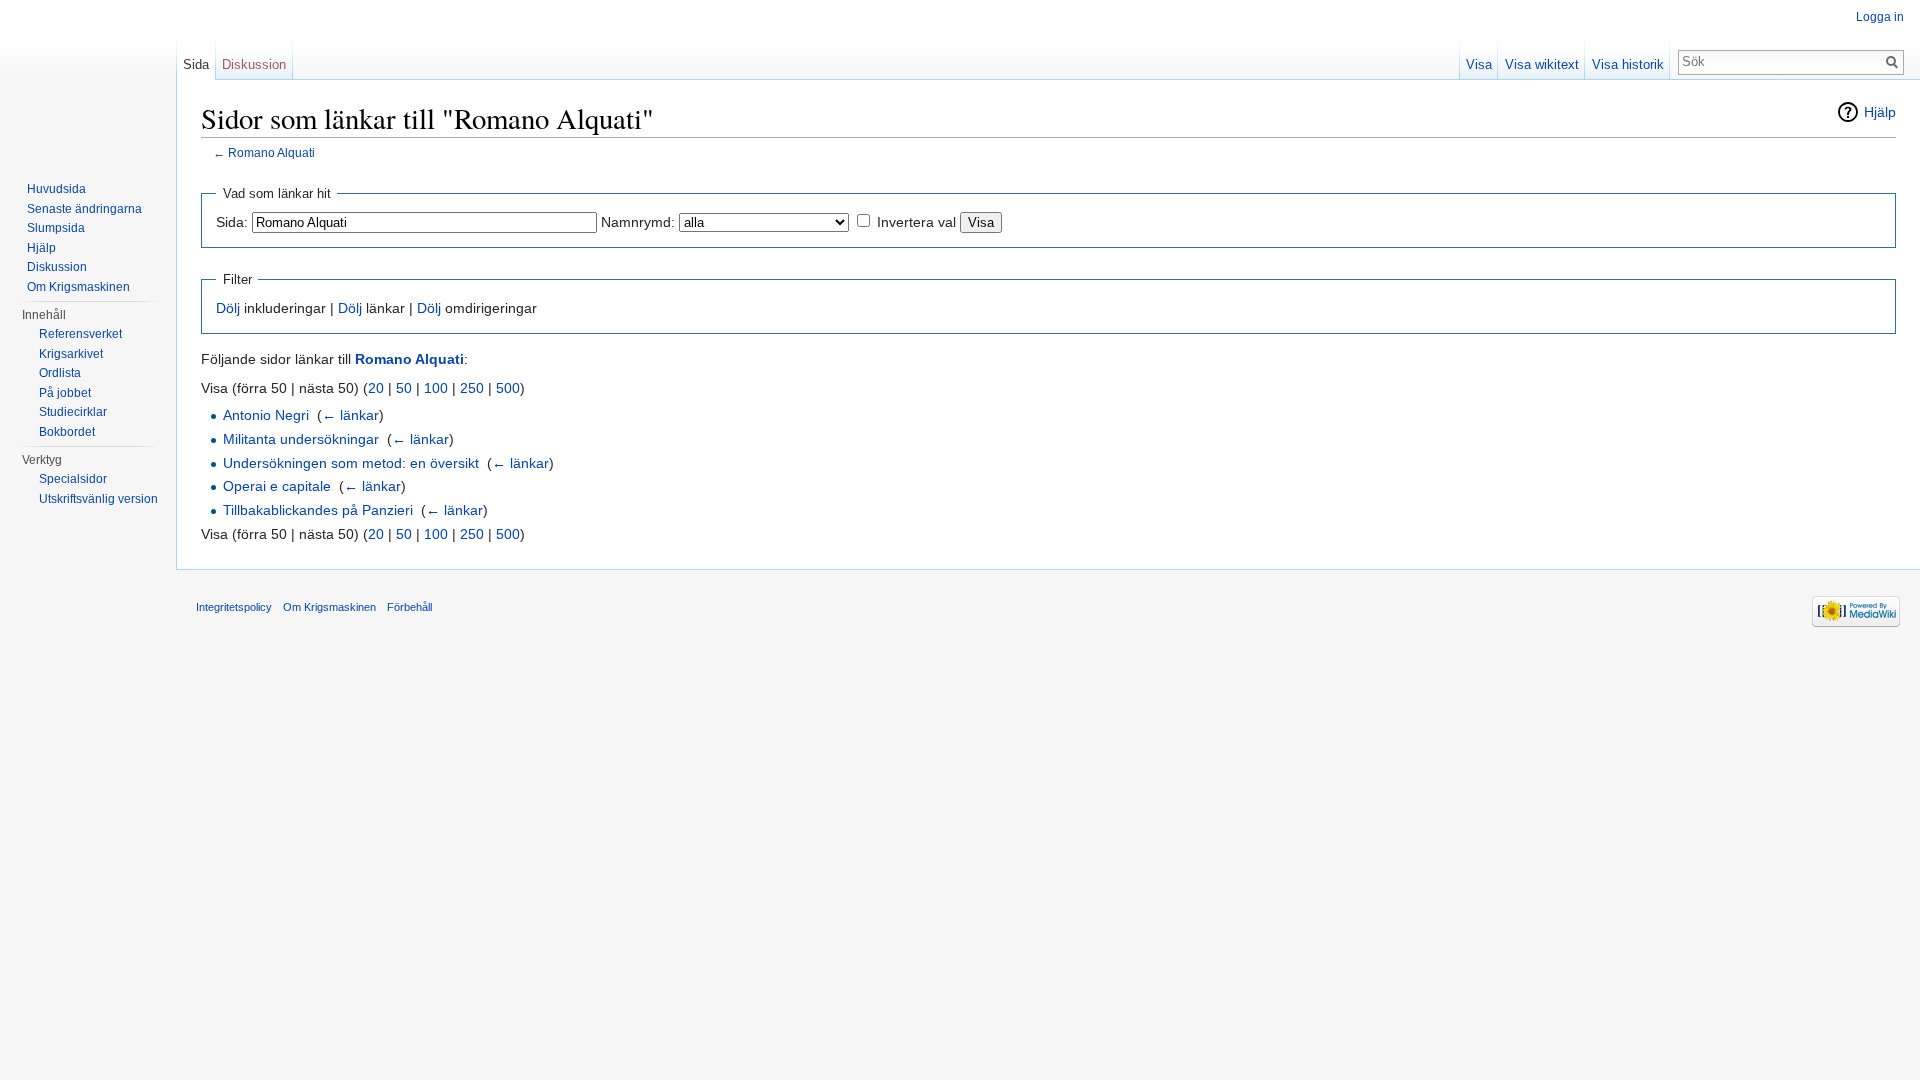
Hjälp (1880, 112)
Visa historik (1628, 64)
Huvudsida (56, 189)
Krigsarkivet (71, 354)
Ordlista (60, 373)
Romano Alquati (271, 152)
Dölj (228, 308)
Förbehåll (409, 607)
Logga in (1880, 17)
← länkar (350, 415)
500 (508, 388)
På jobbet (65, 393)
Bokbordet (67, 432)
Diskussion (254, 64)
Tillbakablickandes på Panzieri (318, 510)
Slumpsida (56, 228)
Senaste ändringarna (84, 209)
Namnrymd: (638, 222)
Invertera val (916, 222)
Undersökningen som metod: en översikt (351, 463)
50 (404, 388)
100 (436, 388)
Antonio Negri (266, 415)
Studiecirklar (73, 412)
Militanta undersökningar (301, 439)
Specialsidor (73, 479)
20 (376, 388)
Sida (196, 64)
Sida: (232, 222)
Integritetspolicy (234, 607)
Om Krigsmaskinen (78, 287)
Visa (1479, 64)
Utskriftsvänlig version (98, 499)
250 (472, 388)
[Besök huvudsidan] (88, 80)
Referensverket (80, 334)
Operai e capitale (277, 486)
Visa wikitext (1542, 64)
